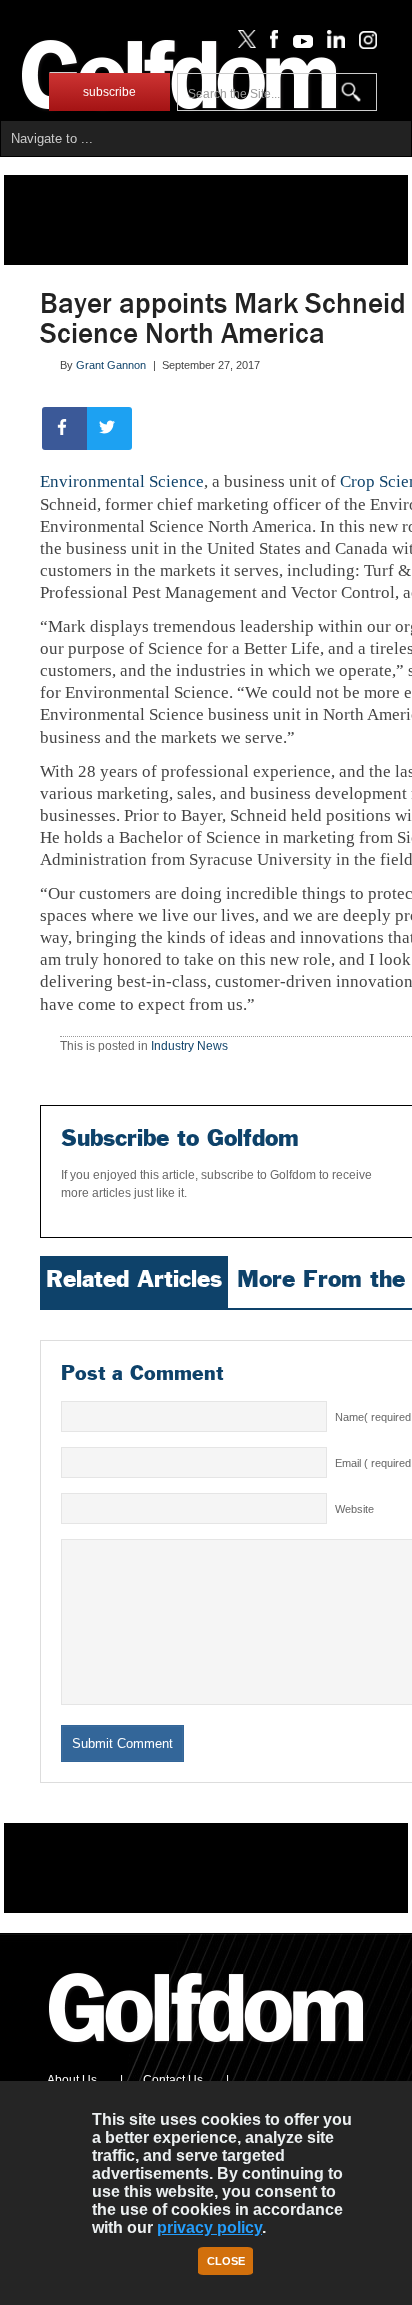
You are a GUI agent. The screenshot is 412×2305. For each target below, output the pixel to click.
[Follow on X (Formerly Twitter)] (243, 44)
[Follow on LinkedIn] (332, 44)
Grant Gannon (111, 365)
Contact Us (173, 2080)
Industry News (189, 1046)
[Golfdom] (207, 2051)
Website (354, 1509)
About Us (72, 2080)
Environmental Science (122, 481)
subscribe (109, 92)
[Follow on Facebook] (270, 44)
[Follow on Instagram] (362, 44)
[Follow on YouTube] (298, 44)
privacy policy (209, 2227)
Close (226, 2261)
